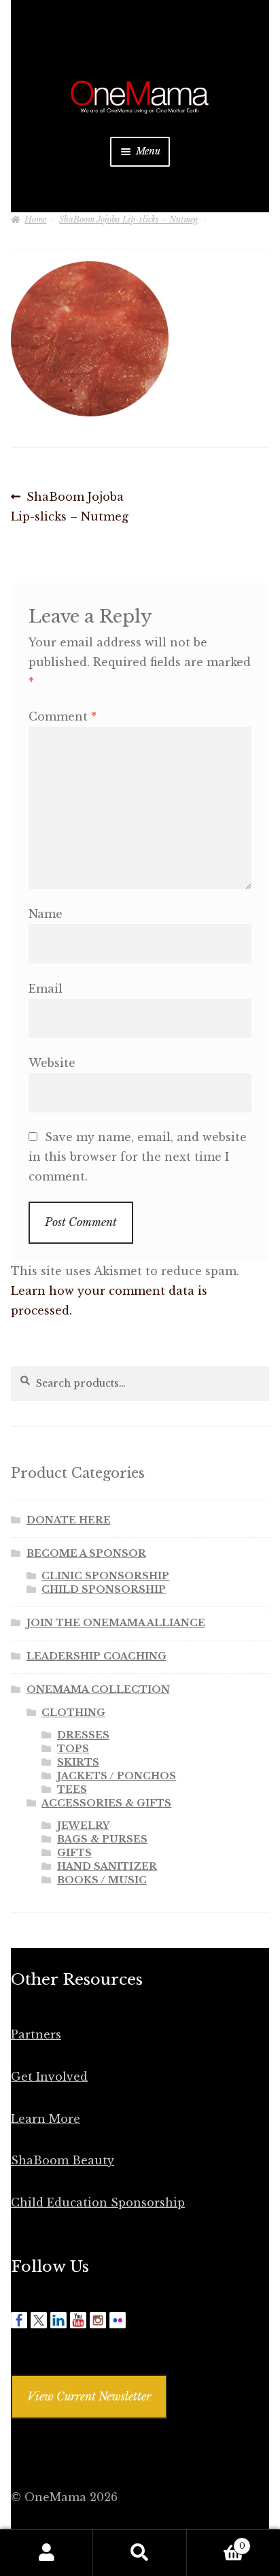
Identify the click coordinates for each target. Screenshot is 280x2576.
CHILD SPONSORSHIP (104, 1589)
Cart (216, 2542)
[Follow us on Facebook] (19, 2320)
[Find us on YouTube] (78, 2320)
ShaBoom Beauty (63, 2160)
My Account (47, 2553)
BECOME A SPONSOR (86, 1553)
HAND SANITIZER (107, 1866)
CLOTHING (73, 1713)
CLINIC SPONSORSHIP (105, 1576)
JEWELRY (83, 1826)
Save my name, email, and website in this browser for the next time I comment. (138, 1157)
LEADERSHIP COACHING (97, 1656)
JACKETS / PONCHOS (117, 1776)
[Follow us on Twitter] (39, 2320)
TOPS (73, 1749)
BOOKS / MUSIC (102, 1880)
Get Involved (49, 2077)
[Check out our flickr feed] (118, 2320)
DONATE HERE (69, 1520)
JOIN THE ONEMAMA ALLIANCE (116, 1623)
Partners (36, 2034)
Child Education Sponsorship (98, 2202)
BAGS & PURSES (102, 1839)
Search (140, 2553)
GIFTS (74, 1853)
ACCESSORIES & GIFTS (106, 1803)
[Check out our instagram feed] (98, 2320)
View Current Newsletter (89, 2396)
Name (46, 914)
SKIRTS (78, 1762)
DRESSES (83, 1735)
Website (52, 1063)
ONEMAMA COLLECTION (98, 1689)
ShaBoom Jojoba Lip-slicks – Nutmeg (129, 219)
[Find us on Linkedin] (58, 2320)
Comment (63, 716)
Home (35, 219)
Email (46, 989)
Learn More (46, 2119)
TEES (72, 1789)
